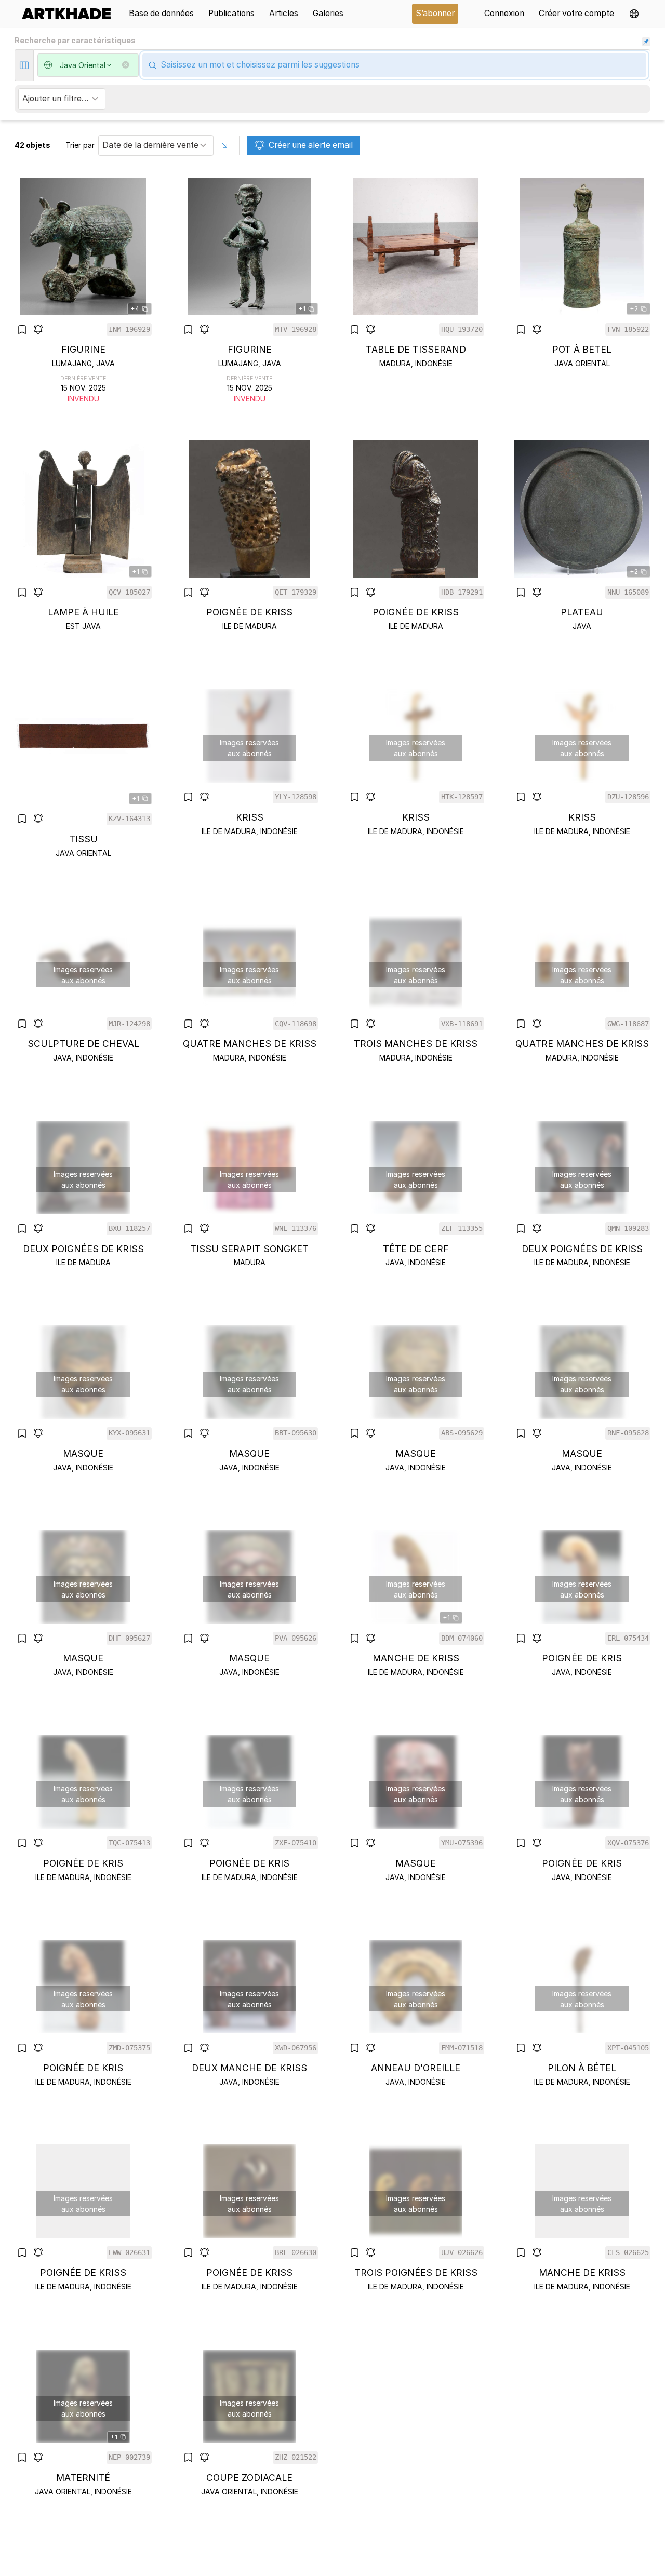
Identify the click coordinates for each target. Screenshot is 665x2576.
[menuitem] (70, 14)
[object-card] (83, 291)
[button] (634, 14)
